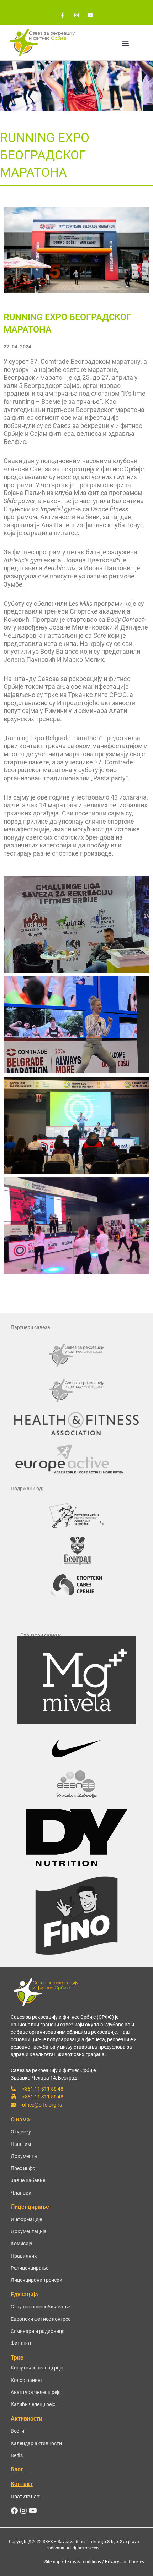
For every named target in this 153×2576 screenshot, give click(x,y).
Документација (29, 2231)
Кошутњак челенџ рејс (37, 2368)
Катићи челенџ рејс (33, 2404)
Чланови (21, 2193)
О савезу (21, 2132)
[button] (125, 43)
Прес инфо (23, 2168)
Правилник (24, 2256)
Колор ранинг (27, 2380)
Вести (17, 2431)
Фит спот (21, 2343)
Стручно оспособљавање (40, 2307)
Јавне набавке (28, 2180)
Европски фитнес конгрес (41, 2319)
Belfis (17, 2455)
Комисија (22, 2243)
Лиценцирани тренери (36, 2280)
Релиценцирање (30, 2268)
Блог (17, 2469)
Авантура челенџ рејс (36, 2392)
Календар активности (36, 2443)
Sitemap (52, 2562)
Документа (24, 2156)
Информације (26, 2219)
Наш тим (21, 2144)
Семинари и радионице (38, 2331)
